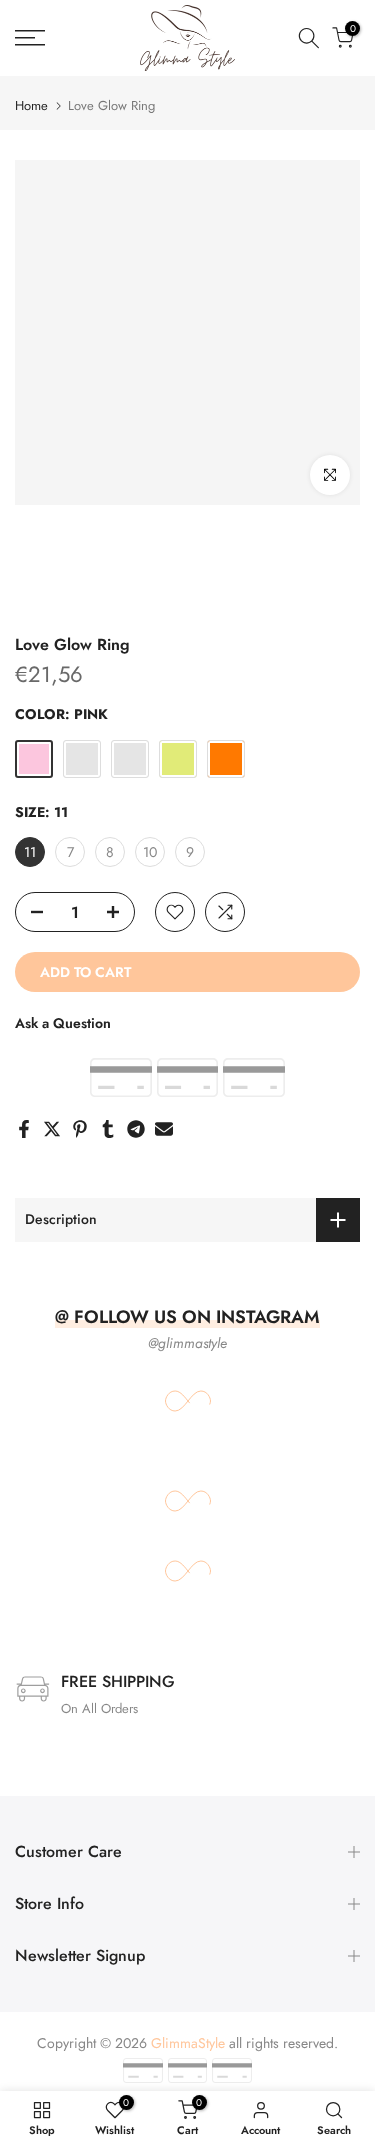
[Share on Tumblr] (108, 1129)
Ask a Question (63, 1023)
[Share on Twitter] (52, 1129)
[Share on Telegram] (136, 1129)
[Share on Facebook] (24, 1129)
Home (31, 105)
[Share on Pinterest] (80, 1129)
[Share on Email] (164, 1129)
